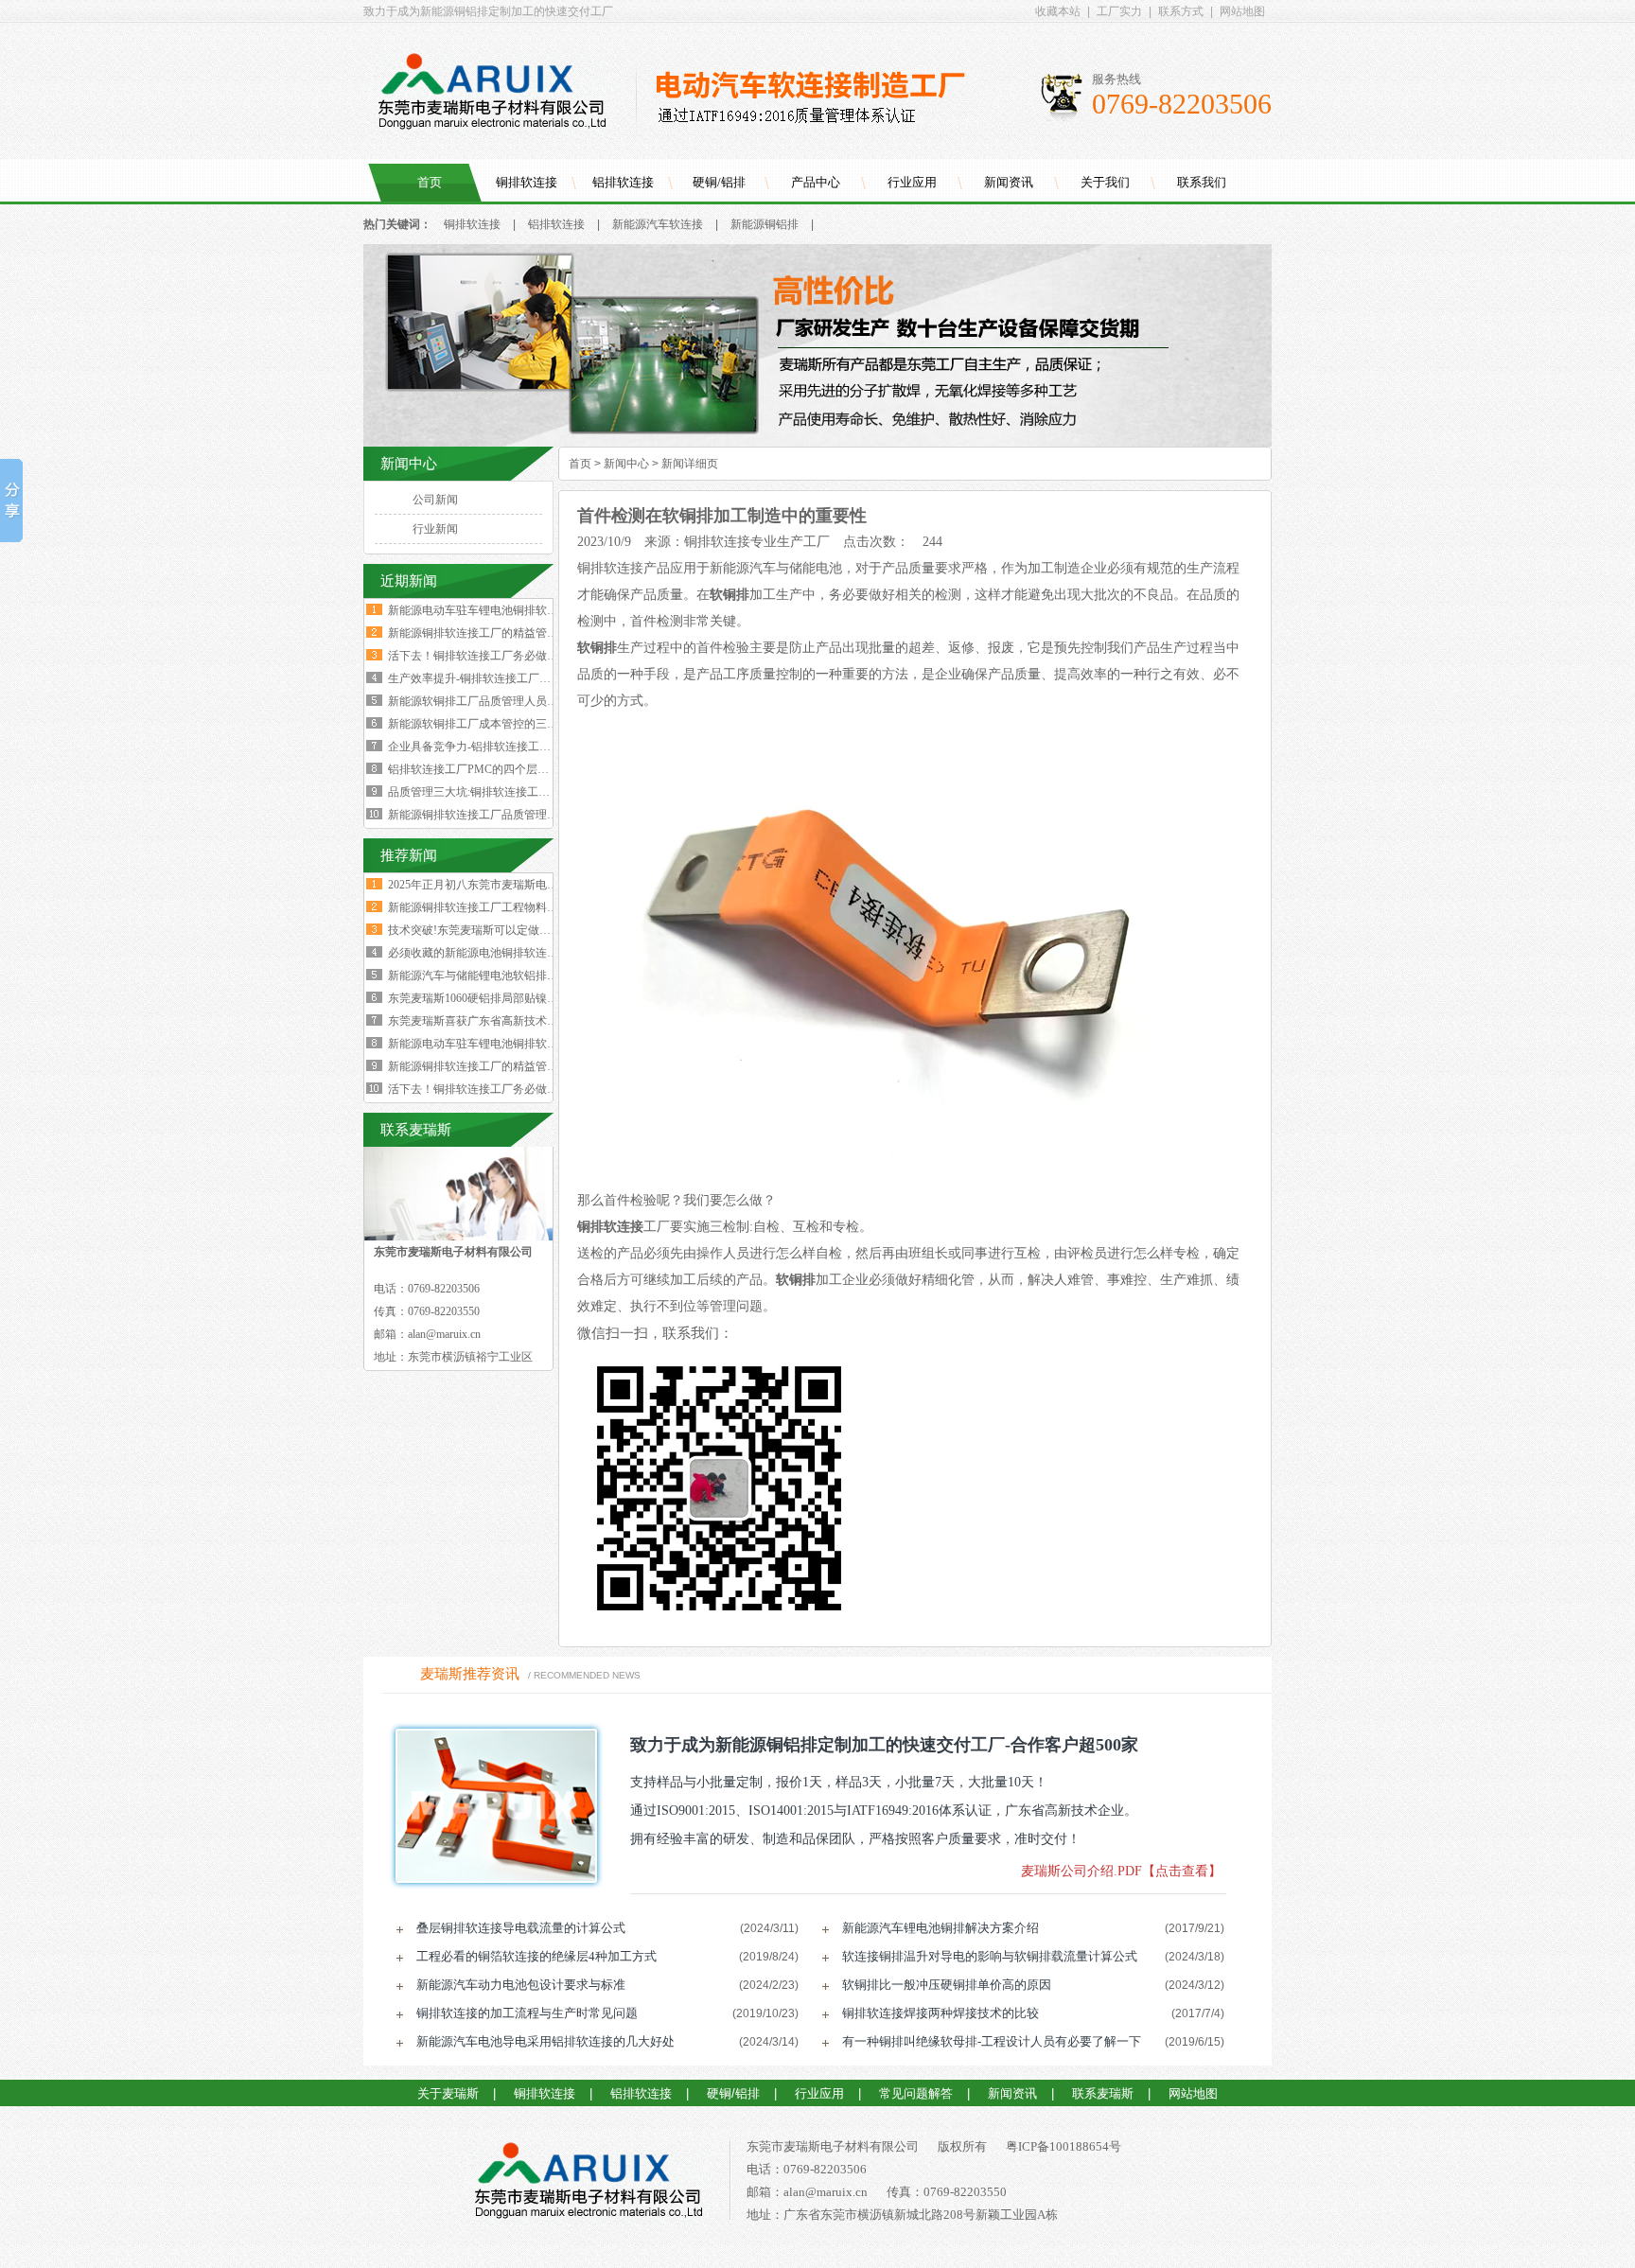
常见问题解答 (916, 2093)
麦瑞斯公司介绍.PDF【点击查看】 (1121, 1871)
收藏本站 (1058, 11)
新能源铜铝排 (765, 224)
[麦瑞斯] (588, 2184)
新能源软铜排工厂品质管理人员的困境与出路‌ (501, 701)
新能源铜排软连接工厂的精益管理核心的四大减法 (513, 633)
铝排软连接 (623, 182)
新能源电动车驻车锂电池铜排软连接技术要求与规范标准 (530, 610)
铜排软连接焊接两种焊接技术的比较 (941, 2013)
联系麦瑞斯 (1103, 2093)
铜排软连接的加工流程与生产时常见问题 (527, 2013)
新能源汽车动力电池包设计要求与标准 (521, 1985)
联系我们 (1202, 182)
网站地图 (1242, 11)
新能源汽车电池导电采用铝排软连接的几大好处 (545, 2041)
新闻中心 (626, 464)
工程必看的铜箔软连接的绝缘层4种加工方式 (536, 1956)
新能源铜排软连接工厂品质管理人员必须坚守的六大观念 (530, 815)
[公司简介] (817, 443)
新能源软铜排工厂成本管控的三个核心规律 (496, 724)
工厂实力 (1119, 11)
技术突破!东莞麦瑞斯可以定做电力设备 (486, 930)
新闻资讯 (1009, 182)
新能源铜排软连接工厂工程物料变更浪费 (490, 907)
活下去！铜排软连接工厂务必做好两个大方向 (501, 656)
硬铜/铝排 (719, 182)
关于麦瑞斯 (448, 2093)
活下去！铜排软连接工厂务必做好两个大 (490, 1089)
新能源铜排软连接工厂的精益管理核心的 (490, 1066)
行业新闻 (435, 529)
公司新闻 (435, 500)
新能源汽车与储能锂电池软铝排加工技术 (490, 976)
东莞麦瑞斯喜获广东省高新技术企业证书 (490, 1021)
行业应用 (912, 182)
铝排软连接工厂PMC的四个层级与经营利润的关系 (514, 769)
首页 (430, 182)
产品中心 (816, 182)
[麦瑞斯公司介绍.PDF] (490, 1806)
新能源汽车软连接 (658, 224)
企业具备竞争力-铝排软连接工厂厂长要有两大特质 (515, 747)
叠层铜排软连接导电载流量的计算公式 (521, 1928)
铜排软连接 (527, 182)
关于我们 (1105, 182)
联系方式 (1181, 11)
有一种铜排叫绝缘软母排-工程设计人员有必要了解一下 (992, 2041)
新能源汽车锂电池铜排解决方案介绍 (941, 1928)
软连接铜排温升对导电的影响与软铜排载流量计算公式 (990, 1956)
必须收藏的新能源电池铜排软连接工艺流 (490, 953)
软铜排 (730, 595)
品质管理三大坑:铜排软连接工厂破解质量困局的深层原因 (531, 792)
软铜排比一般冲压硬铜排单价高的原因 (947, 1985)
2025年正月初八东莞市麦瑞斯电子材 (479, 885)
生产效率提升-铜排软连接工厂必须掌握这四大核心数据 (526, 678)
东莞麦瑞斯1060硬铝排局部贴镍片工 (479, 998)
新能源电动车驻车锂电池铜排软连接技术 (490, 1044)
